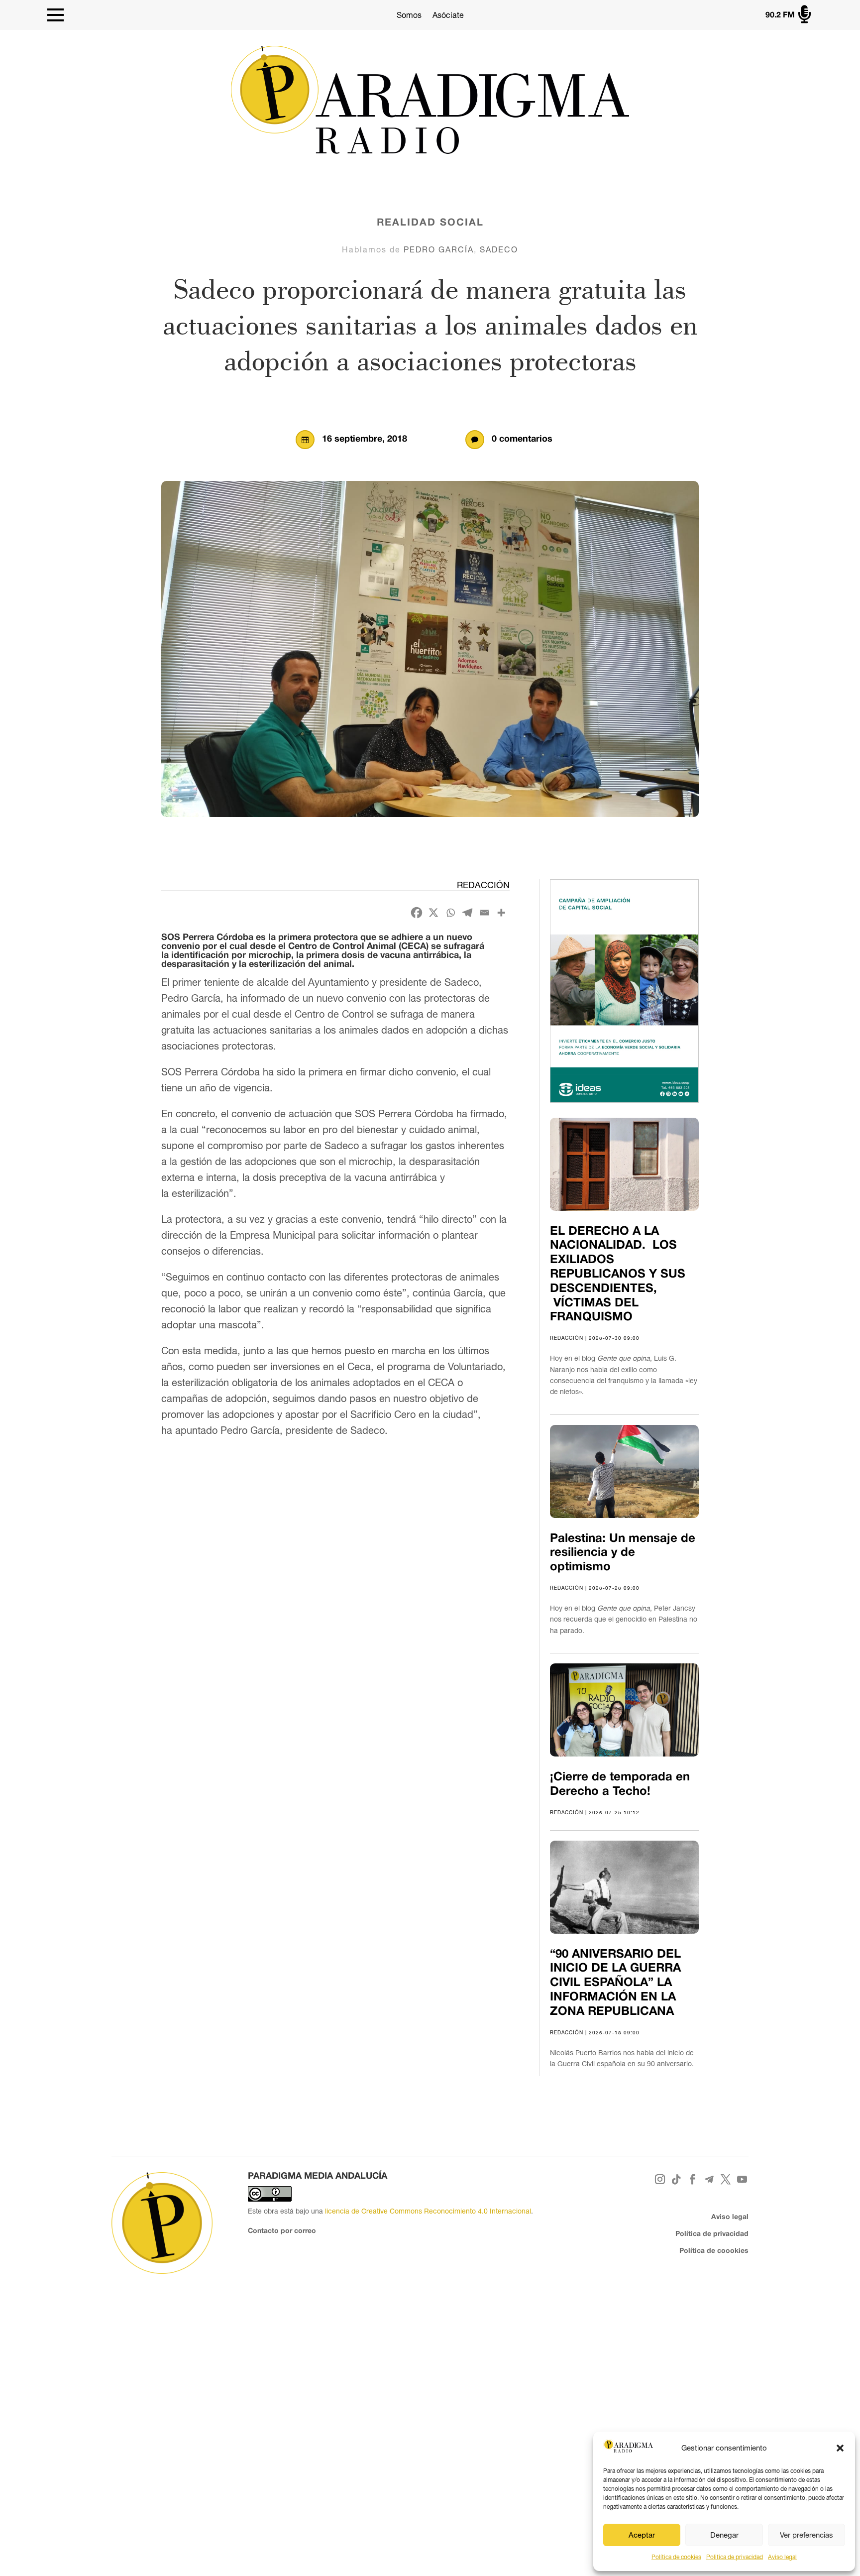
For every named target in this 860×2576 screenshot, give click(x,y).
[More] (501, 913)
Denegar (724, 2535)
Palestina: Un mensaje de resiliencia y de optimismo (623, 1553)
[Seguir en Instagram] (660, 2179)
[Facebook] (417, 913)
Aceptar (642, 2535)
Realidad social (430, 223)
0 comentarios (522, 439)
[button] (840, 2448)
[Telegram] (467, 913)
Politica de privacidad (735, 2557)
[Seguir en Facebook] (693, 2179)
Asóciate (448, 15)
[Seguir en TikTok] (677, 2179)
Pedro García (439, 249)
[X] (433, 913)
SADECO (499, 249)
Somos (409, 15)
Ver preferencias (806, 2535)
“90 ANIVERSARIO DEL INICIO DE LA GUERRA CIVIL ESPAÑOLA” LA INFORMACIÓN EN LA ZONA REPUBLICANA (615, 1983)
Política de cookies (676, 2557)
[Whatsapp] (450, 913)
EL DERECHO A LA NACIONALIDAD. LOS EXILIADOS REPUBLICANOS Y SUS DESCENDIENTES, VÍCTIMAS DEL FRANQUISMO (618, 1275)
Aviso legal (782, 2557)
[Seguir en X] (726, 2179)
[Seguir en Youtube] (742, 2179)
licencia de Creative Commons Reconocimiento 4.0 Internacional (428, 2211)
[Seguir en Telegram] (709, 2179)
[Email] (484, 913)
